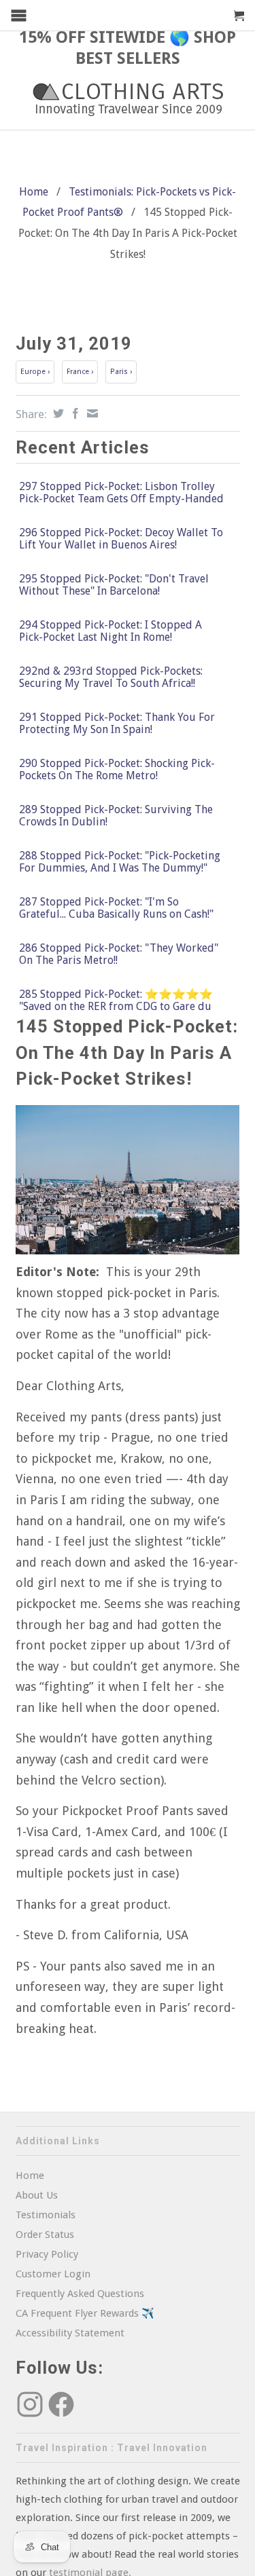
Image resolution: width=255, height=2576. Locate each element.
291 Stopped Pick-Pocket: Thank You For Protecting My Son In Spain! (117, 724)
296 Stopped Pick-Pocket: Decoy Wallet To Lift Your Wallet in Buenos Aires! (121, 539)
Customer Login (53, 2274)
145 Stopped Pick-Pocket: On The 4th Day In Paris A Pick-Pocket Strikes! (127, 1052)
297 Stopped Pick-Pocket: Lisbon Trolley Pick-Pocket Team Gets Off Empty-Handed (121, 493)
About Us (37, 2195)
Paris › (121, 372)
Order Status (45, 2235)
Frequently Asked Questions (80, 2294)
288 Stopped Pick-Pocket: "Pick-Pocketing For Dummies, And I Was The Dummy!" (120, 862)
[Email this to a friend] (91, 413)
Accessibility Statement (70, 2333)
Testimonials (46, 2215)
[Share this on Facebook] (74, 413)
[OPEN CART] (239, 16)
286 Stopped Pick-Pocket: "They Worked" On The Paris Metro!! (119, 954)
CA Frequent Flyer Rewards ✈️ (85, 2313)
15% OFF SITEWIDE (92, 37)
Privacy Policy (47, 2254)
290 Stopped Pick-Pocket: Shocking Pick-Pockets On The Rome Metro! (117, 770)
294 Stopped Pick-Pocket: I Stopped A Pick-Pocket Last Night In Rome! (111, 631)
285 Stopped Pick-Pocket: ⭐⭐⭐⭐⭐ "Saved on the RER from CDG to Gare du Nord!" (116, 1007)
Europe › (35, 372)
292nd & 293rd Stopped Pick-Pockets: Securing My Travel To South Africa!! (111, 677)
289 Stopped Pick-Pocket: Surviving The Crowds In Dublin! (116, 816)
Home (30, 2176)
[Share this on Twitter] (57, 413)
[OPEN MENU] (19, 15)
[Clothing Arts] (128, 99)
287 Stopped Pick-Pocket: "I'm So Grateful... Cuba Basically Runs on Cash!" (116, 908)
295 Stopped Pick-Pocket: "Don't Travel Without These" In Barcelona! (114, 585)
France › (80, 372)
